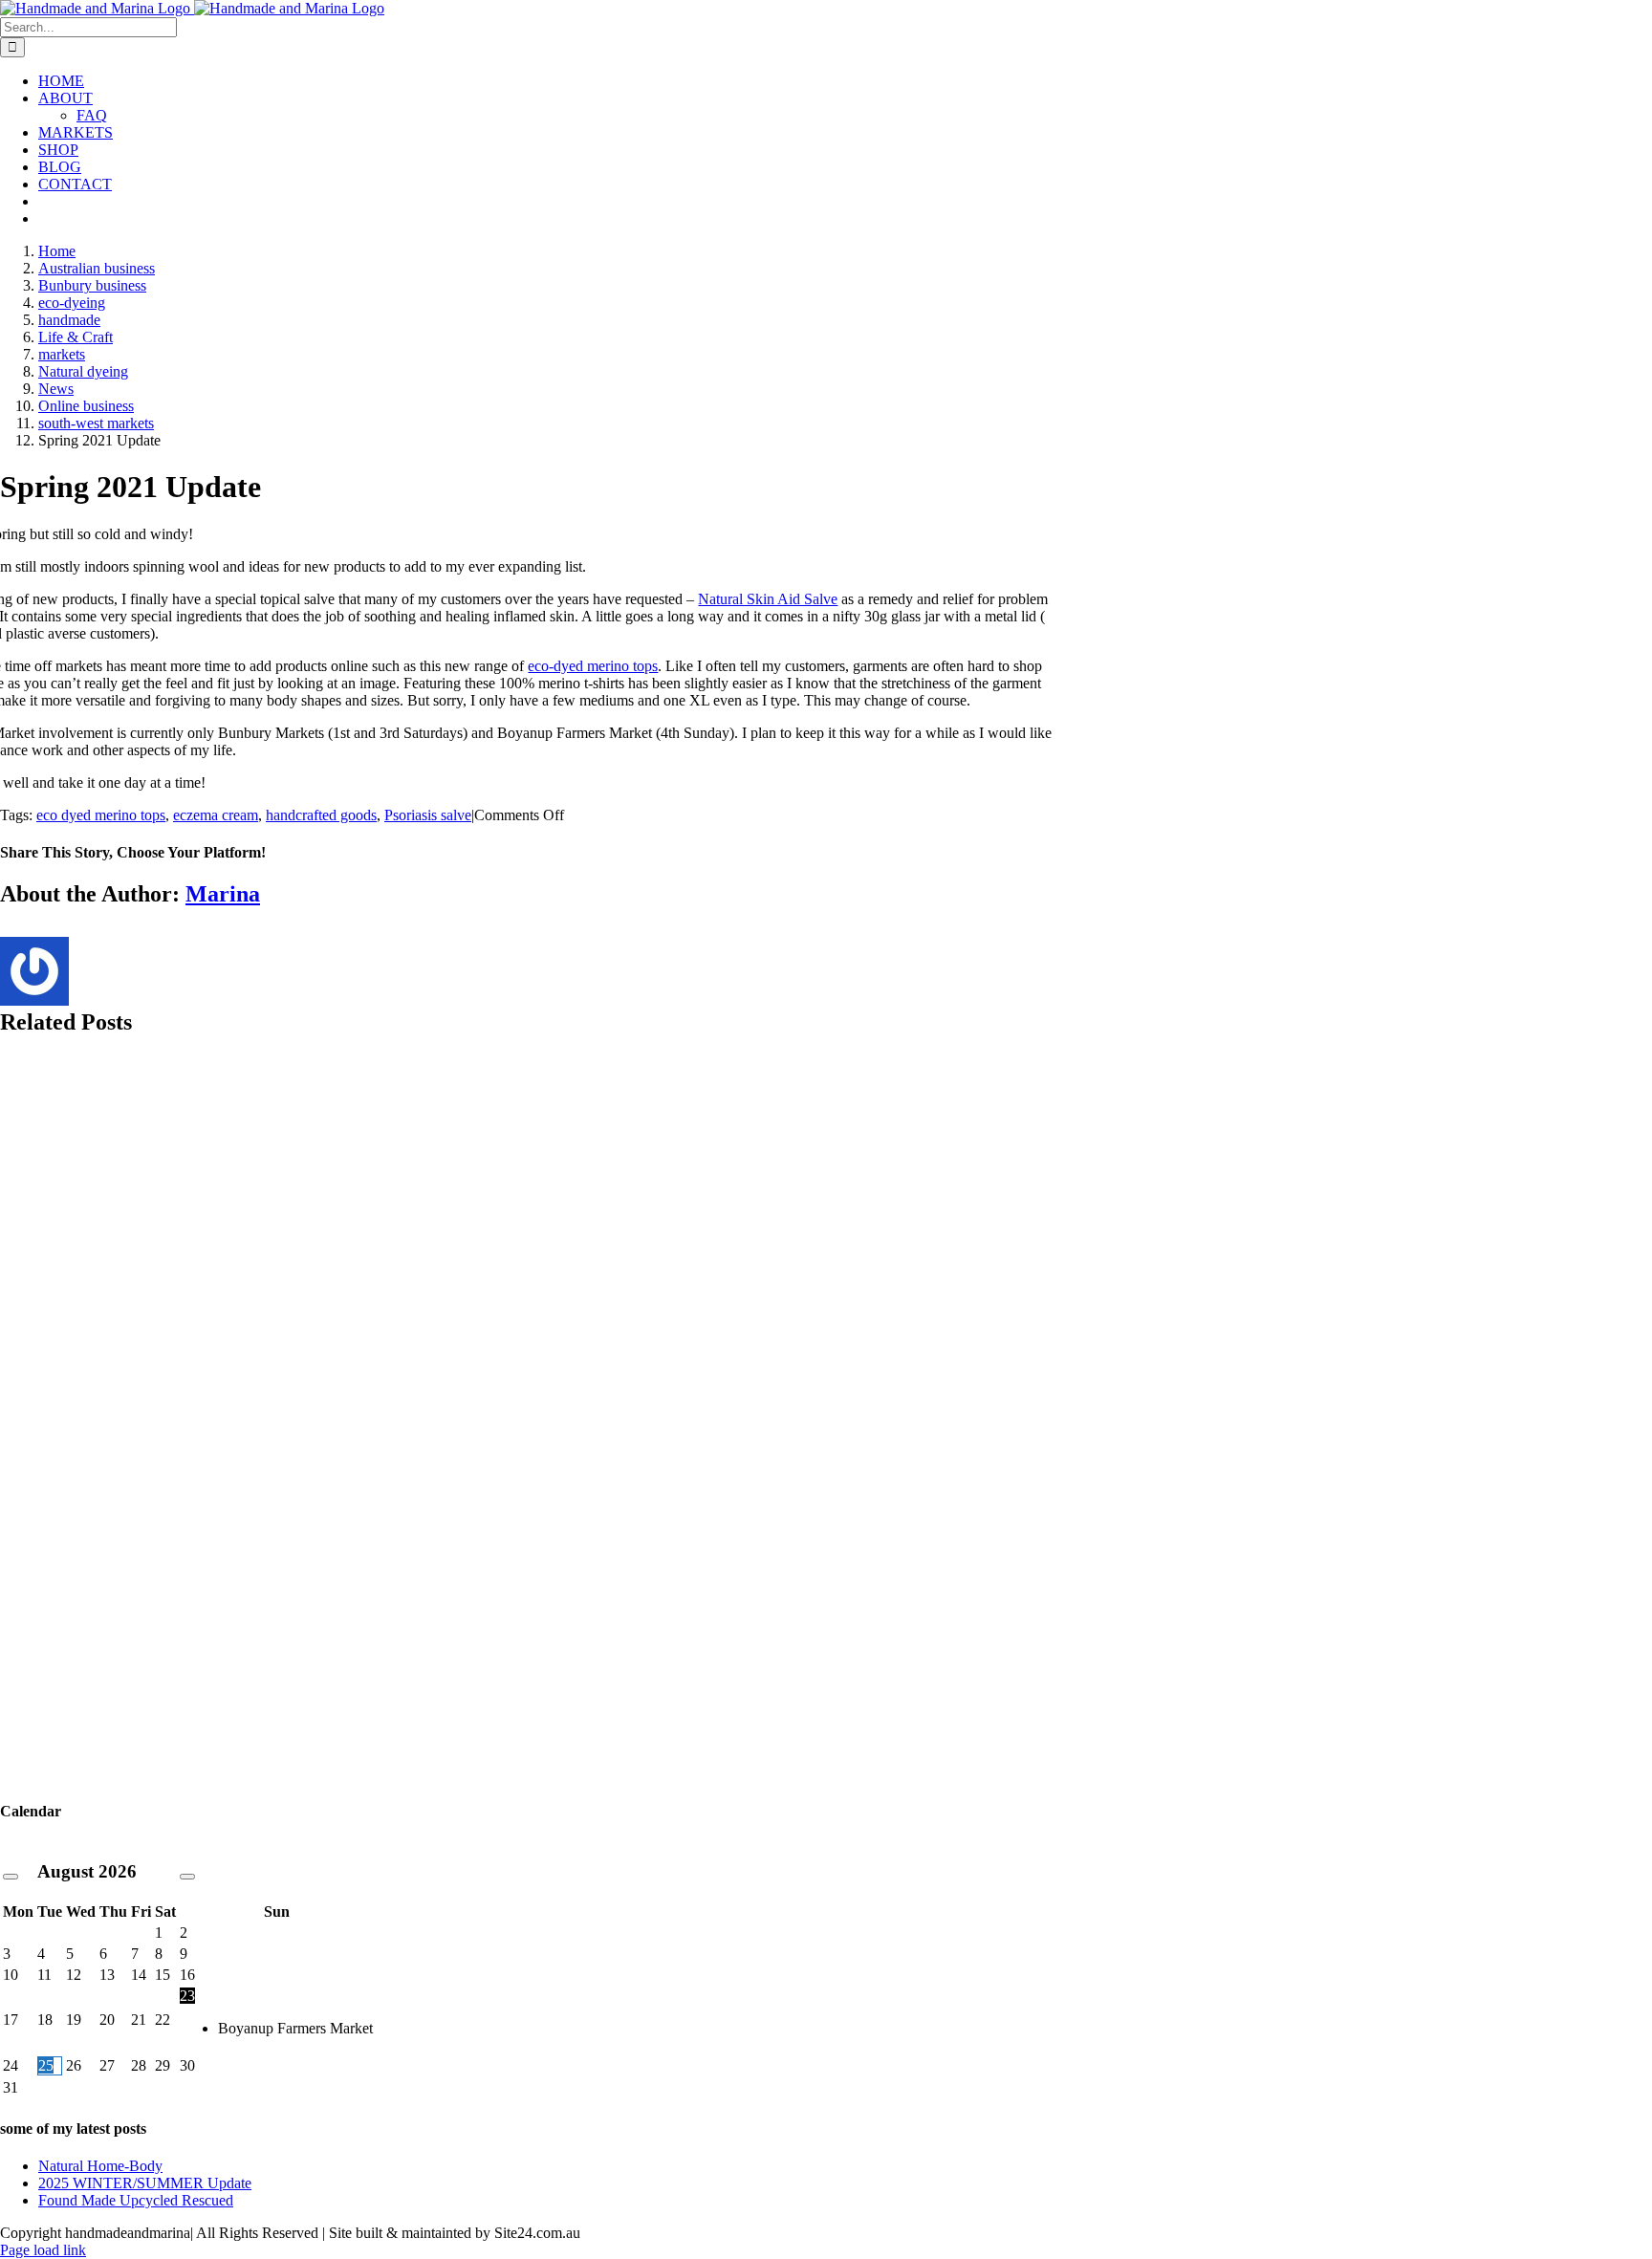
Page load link (43, 2250)
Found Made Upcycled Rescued (136, 2200)
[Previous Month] (11, 1877)
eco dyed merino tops (101, 815)
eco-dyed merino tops (593, 666)
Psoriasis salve (428, 815)
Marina (223, 894)
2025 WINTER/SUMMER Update (145, 2183)
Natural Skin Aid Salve (768, 599)
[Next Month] (187, 1877)
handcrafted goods (321, 815)
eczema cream (216, 815)
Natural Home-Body (100, 2166)
